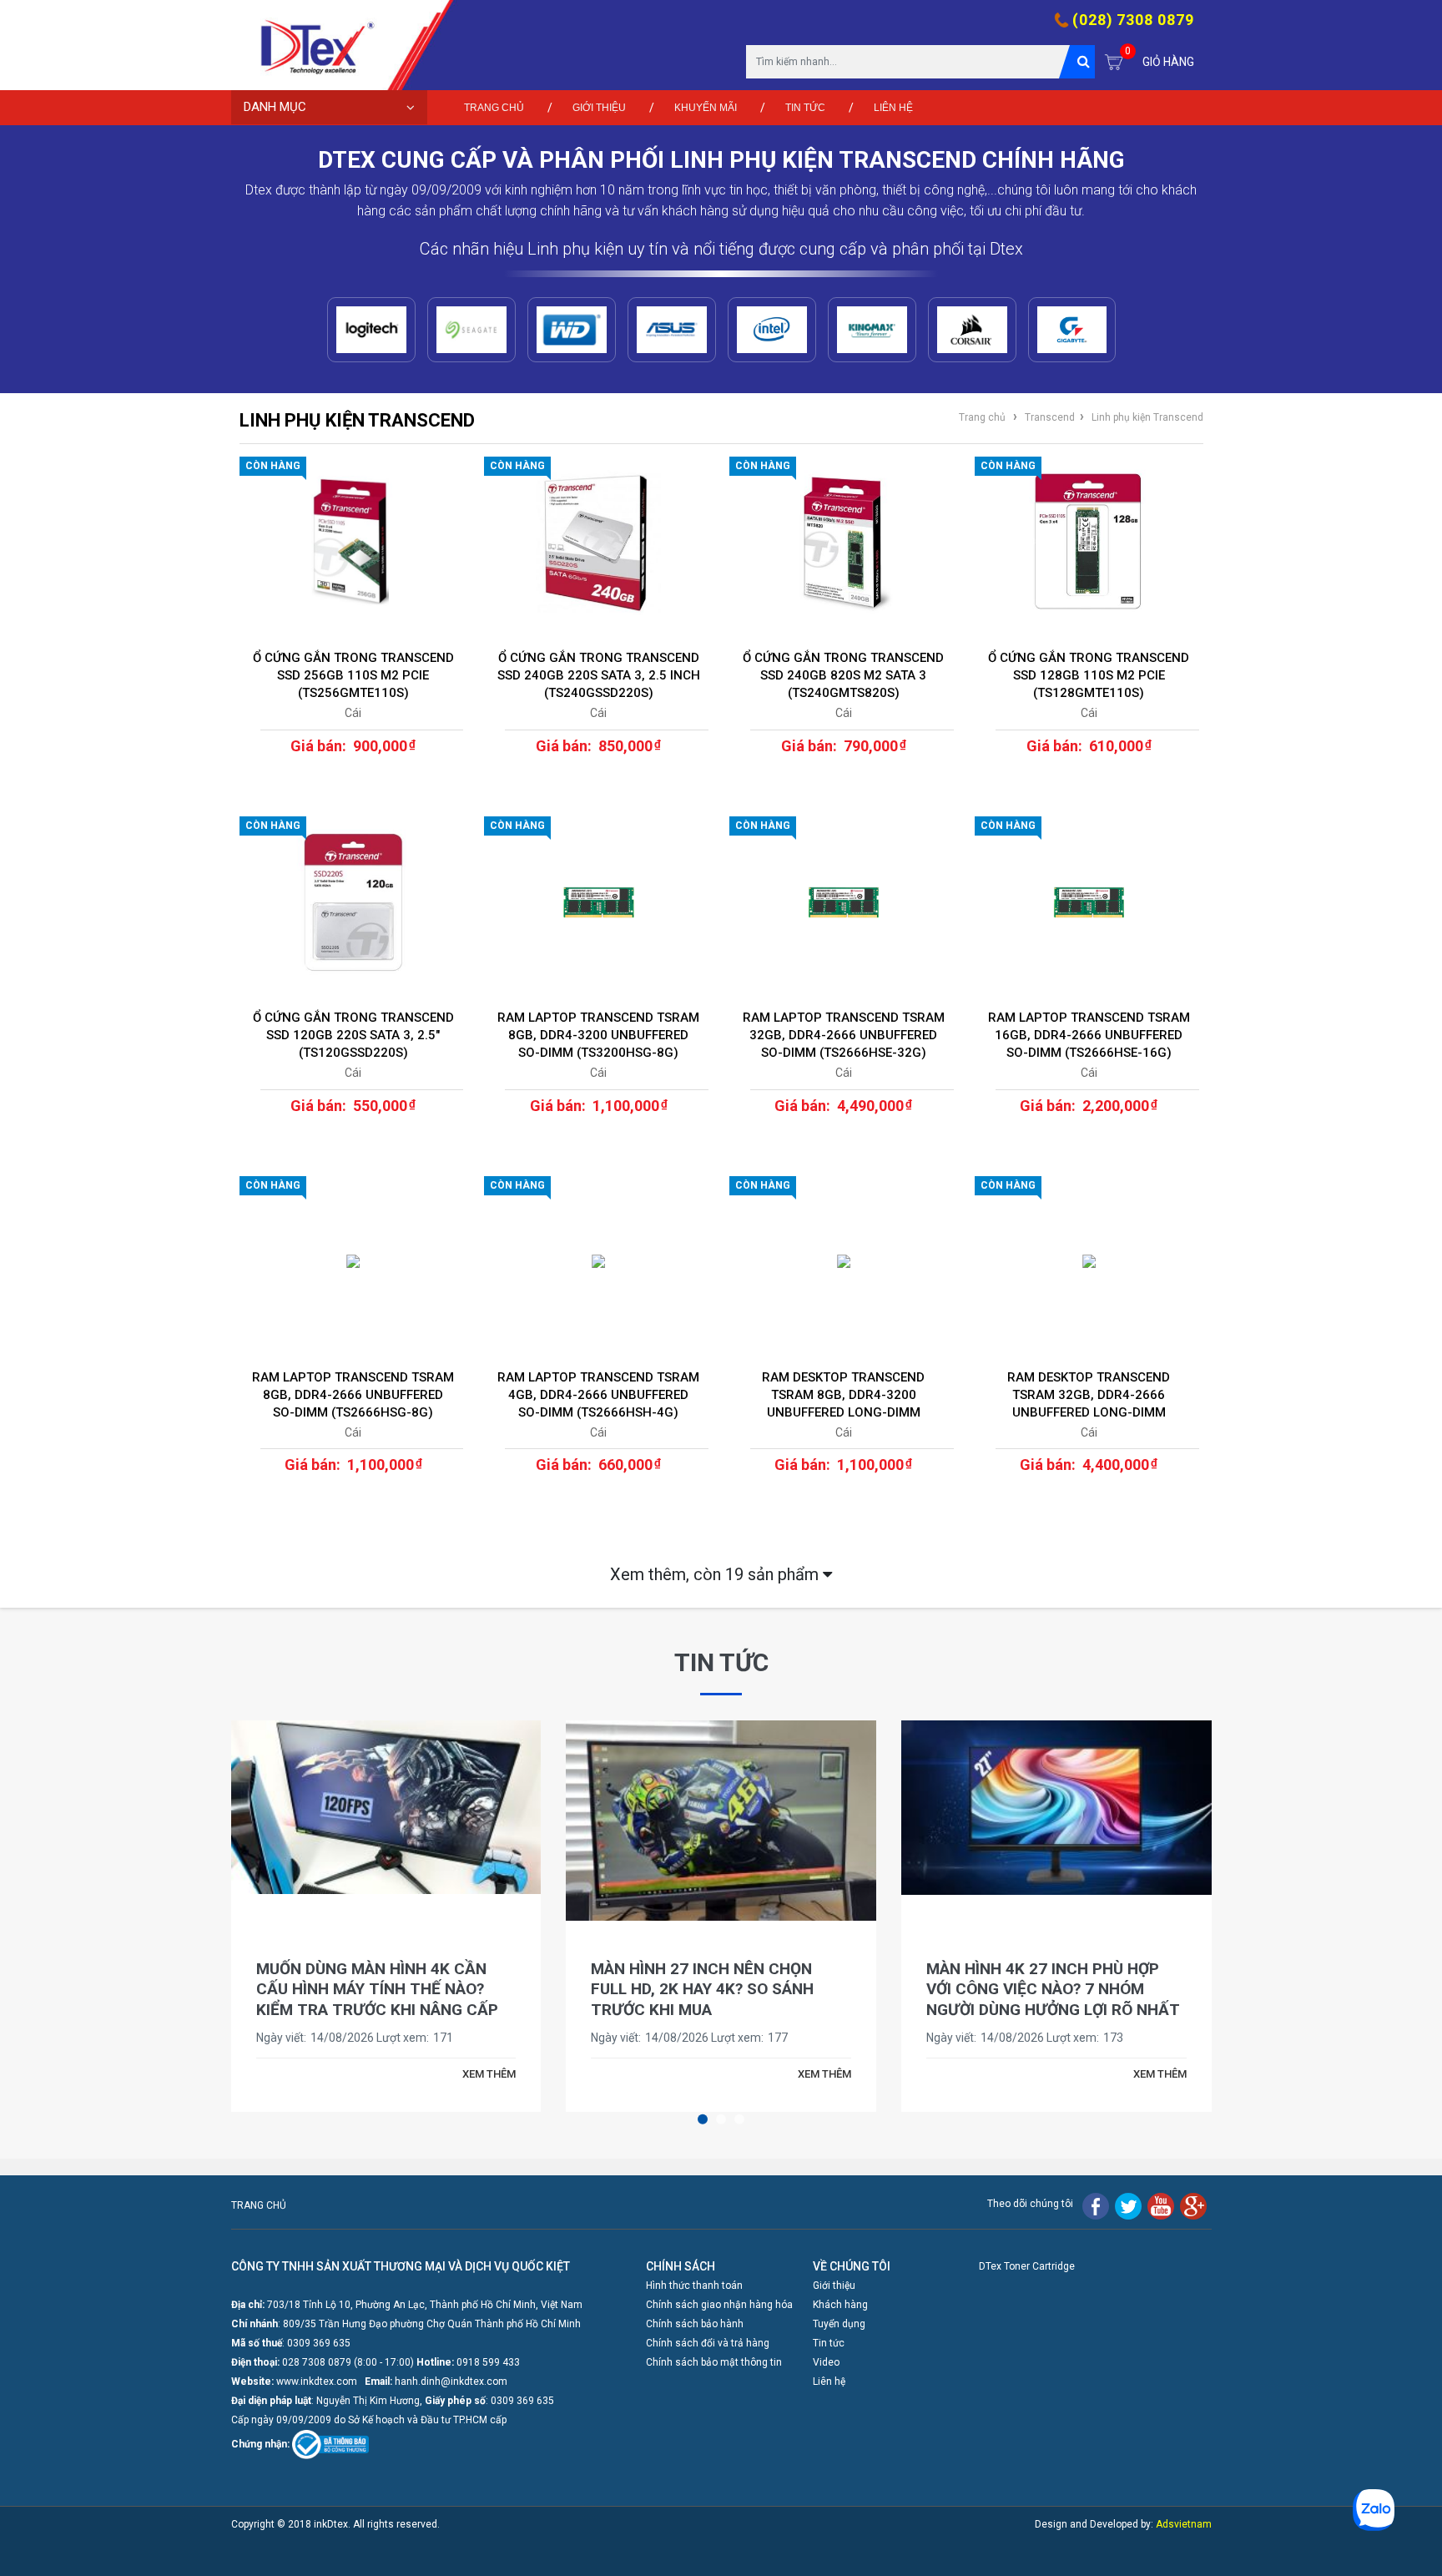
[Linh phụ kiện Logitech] (371, 330)
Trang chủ (494, 108)
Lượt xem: (403, 2038)
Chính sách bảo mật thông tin (714, 2362)
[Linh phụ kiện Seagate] (471, 330)
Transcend (1050, 417)
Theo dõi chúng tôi (1030, 2204)
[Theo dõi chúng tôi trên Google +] (1193, 2205)
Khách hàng (840, 2305)
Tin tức (805, 108)
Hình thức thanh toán (694, 2286)
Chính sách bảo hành (695, 2324)
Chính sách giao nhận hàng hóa (719, 2305)
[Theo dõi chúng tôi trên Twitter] (1128, 2205)
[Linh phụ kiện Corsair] (972, 330)
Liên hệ (893, 108)
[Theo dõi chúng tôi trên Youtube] (1161, 2205)
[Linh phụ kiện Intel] (772, 330)
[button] (703, 2119)
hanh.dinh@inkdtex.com (451, 2382)
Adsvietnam (1184, 2524)
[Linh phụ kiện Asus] (672, 330)
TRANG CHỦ (259, 2205)
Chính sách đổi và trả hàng (708, 2343)
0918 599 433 (488, 2362)
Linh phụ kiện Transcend (1147, 417)
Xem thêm (716, 1574)
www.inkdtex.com (317, 2382)
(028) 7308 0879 (1133, 20)
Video (826, 2362)
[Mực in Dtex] (310, 45)
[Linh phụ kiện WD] (572, 330)
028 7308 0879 (317, 2362)
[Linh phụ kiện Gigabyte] (1072, 330)
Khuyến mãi (706, 108)
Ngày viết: (281, 2038)
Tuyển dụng (839, 2324)
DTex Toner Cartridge (1027, 2266)
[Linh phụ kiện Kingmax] (872, 330)
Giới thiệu (599, 108)
